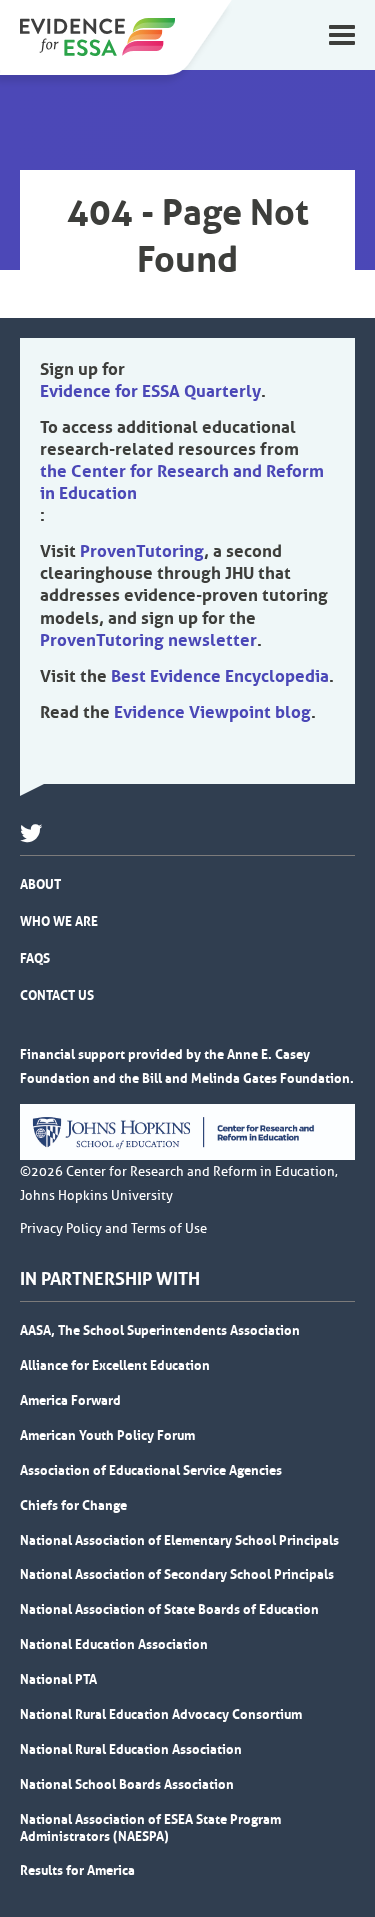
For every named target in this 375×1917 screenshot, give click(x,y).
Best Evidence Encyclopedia (220, 676)
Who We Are (59, 921)
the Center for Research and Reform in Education (182, 482)
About (40, 884)
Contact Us (57, 995)
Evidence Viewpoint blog (212, 712)
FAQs (35, 958)
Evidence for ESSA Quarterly (150, 391)
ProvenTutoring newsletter (148, 640)
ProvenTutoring (142, 551)
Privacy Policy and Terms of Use (113, 1229)
